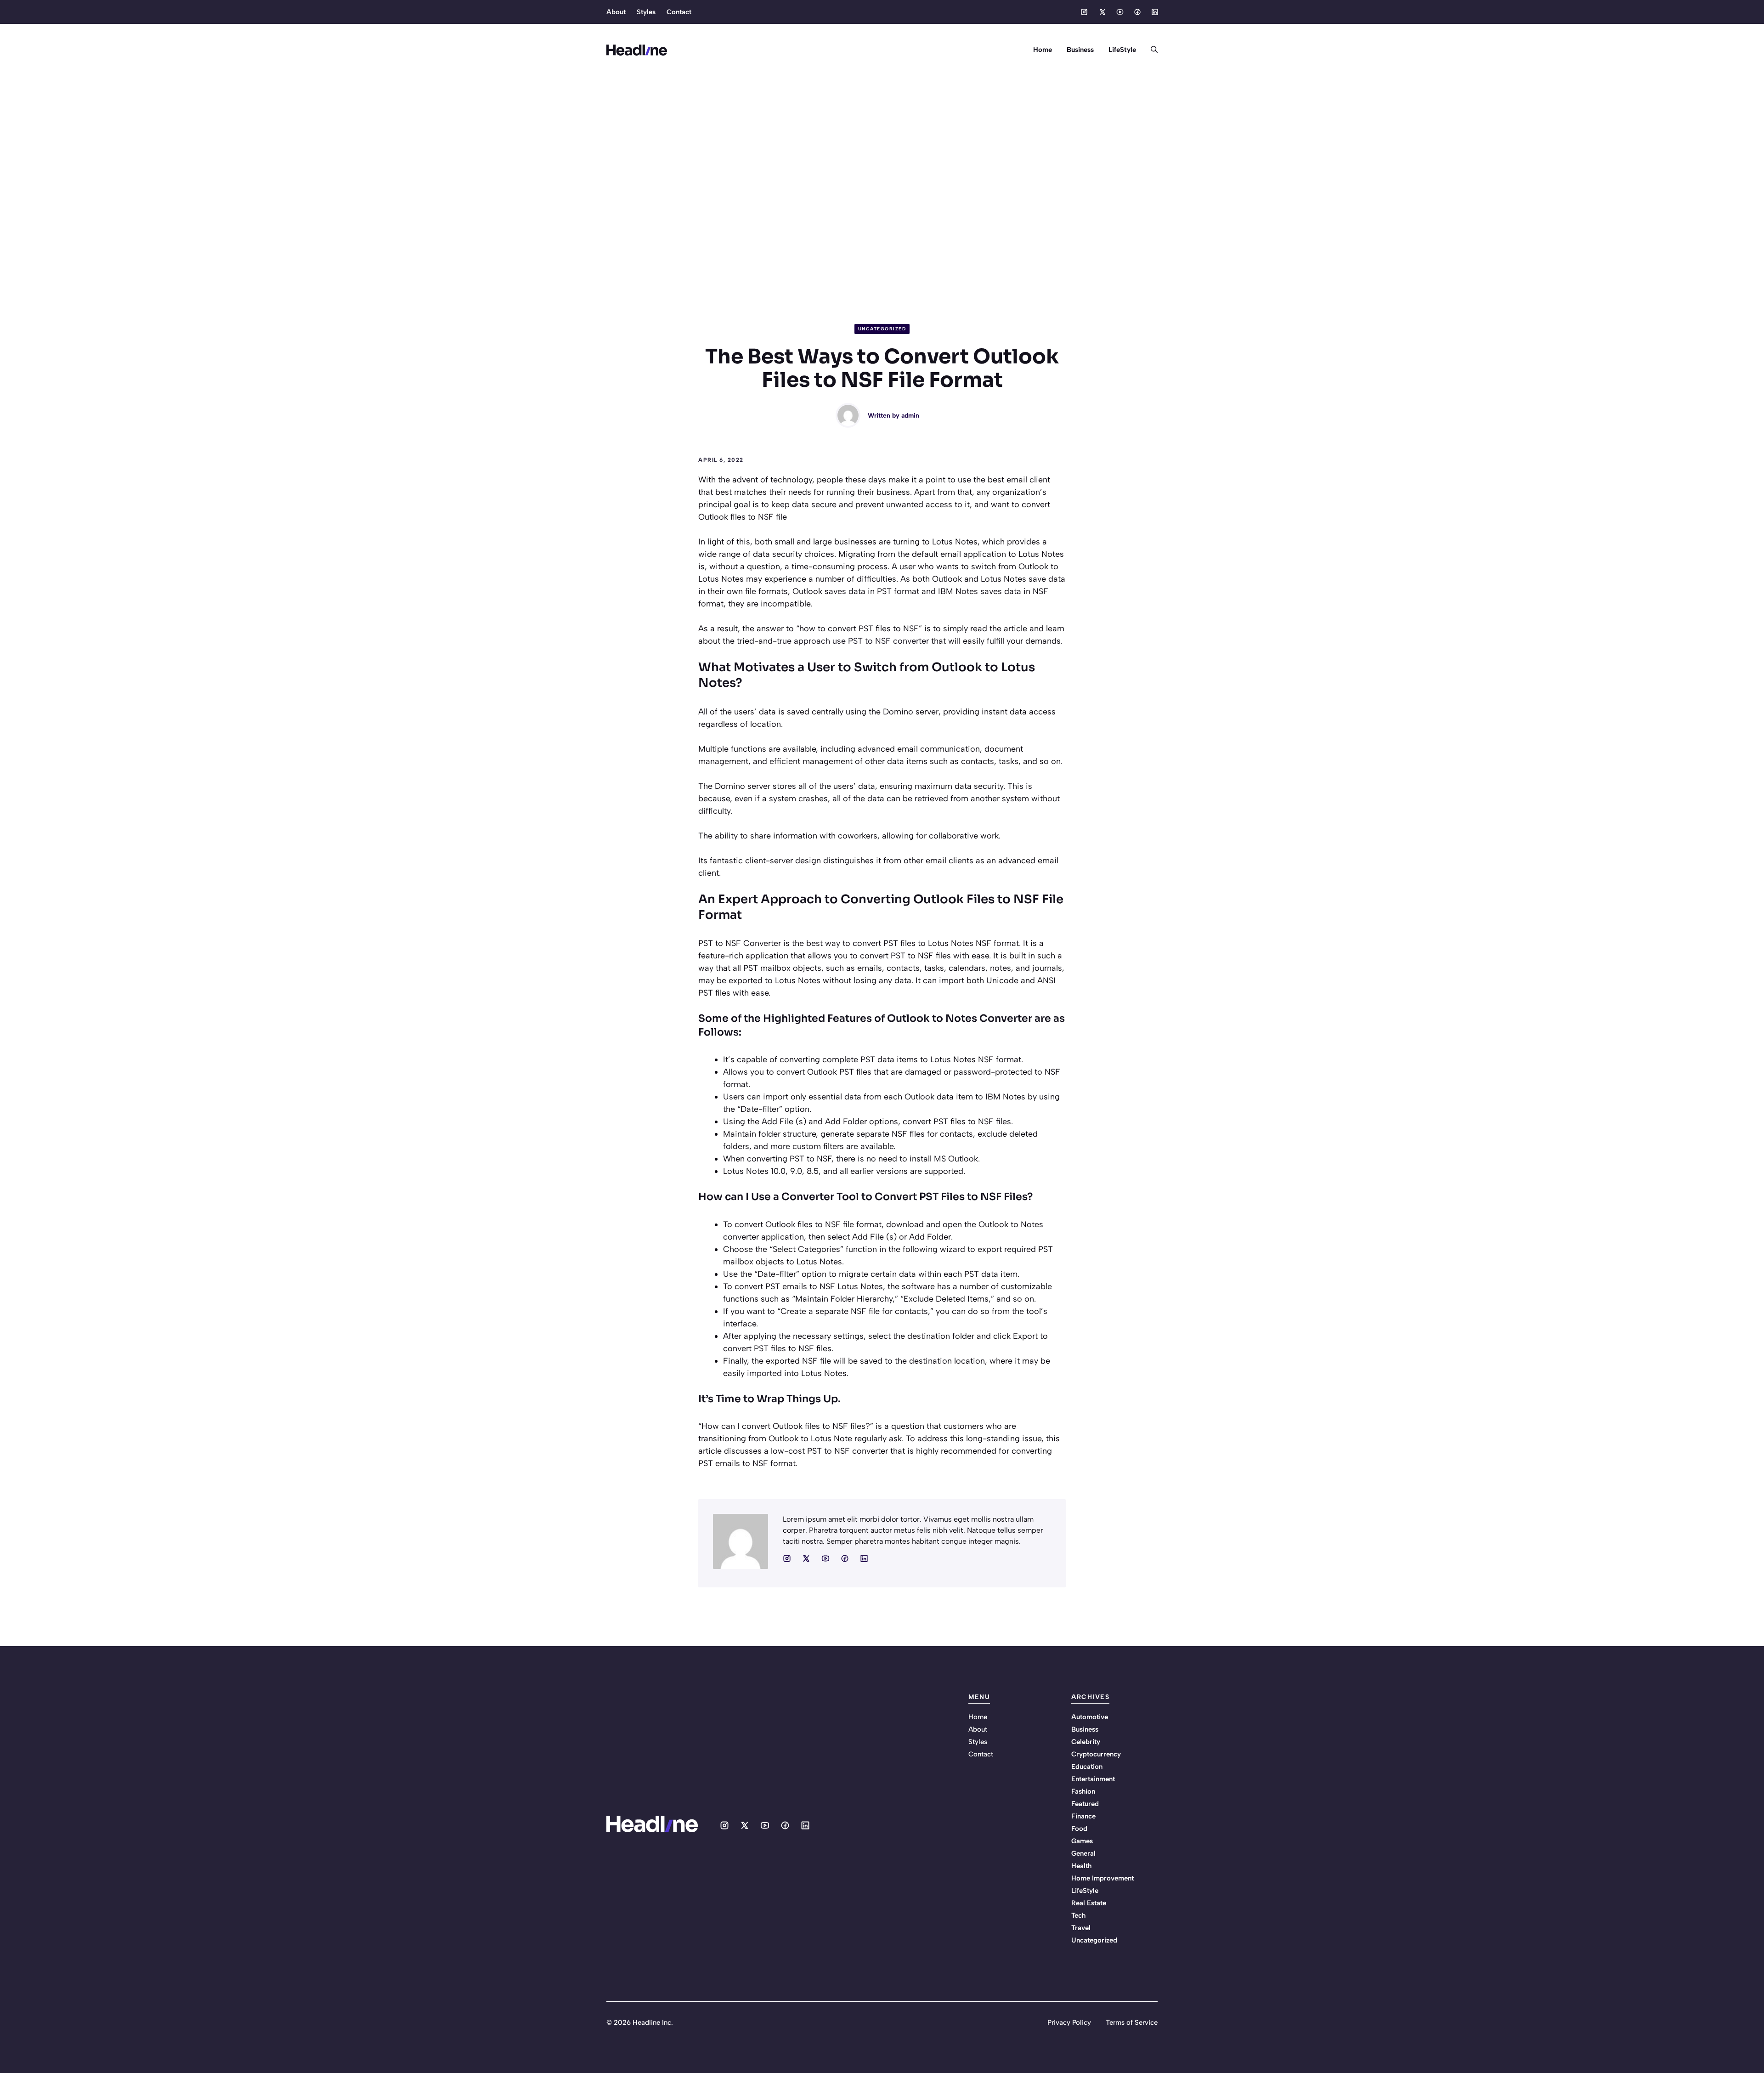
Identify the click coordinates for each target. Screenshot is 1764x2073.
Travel (1081, 1928)
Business (1080, 50)
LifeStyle (1122, 50)
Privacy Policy (1069, 2022)
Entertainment (1093, 1779)
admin (910, 416)
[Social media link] (1084, 12)
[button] (1151, 50)
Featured (1085, 1804)
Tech (1078, 1915)
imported (764, 1373)
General (1083, 1853)
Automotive (1090, 1717)
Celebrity (1086, 1742)
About (616, 12)
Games (1082, 1841)
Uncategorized (882, 329)
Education (1087, 1767)
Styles (646, 12)
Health (1081, 1866)
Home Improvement (1102, 1878)
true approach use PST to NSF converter (853, 641)
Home (1043, 50)
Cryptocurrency (1096, 1754)
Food (1079, 1829)
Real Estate (1089, 1903)
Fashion (1083, 1791)
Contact (679, 12)
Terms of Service (1132, 2022)
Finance (1083, 1816)
